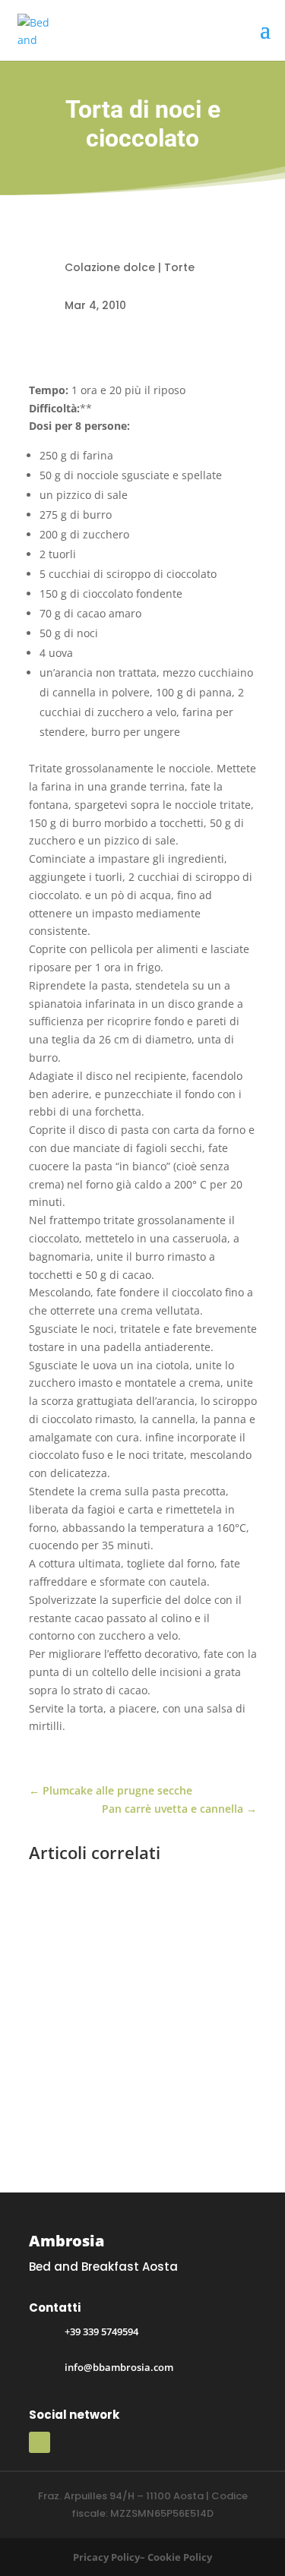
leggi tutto (68, 2098)
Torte (179, 267)
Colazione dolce (110, 267)
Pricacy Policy (106, 2557)
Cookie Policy (180, 2557)
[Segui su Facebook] (40, 2442)
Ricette (62, 2003)
